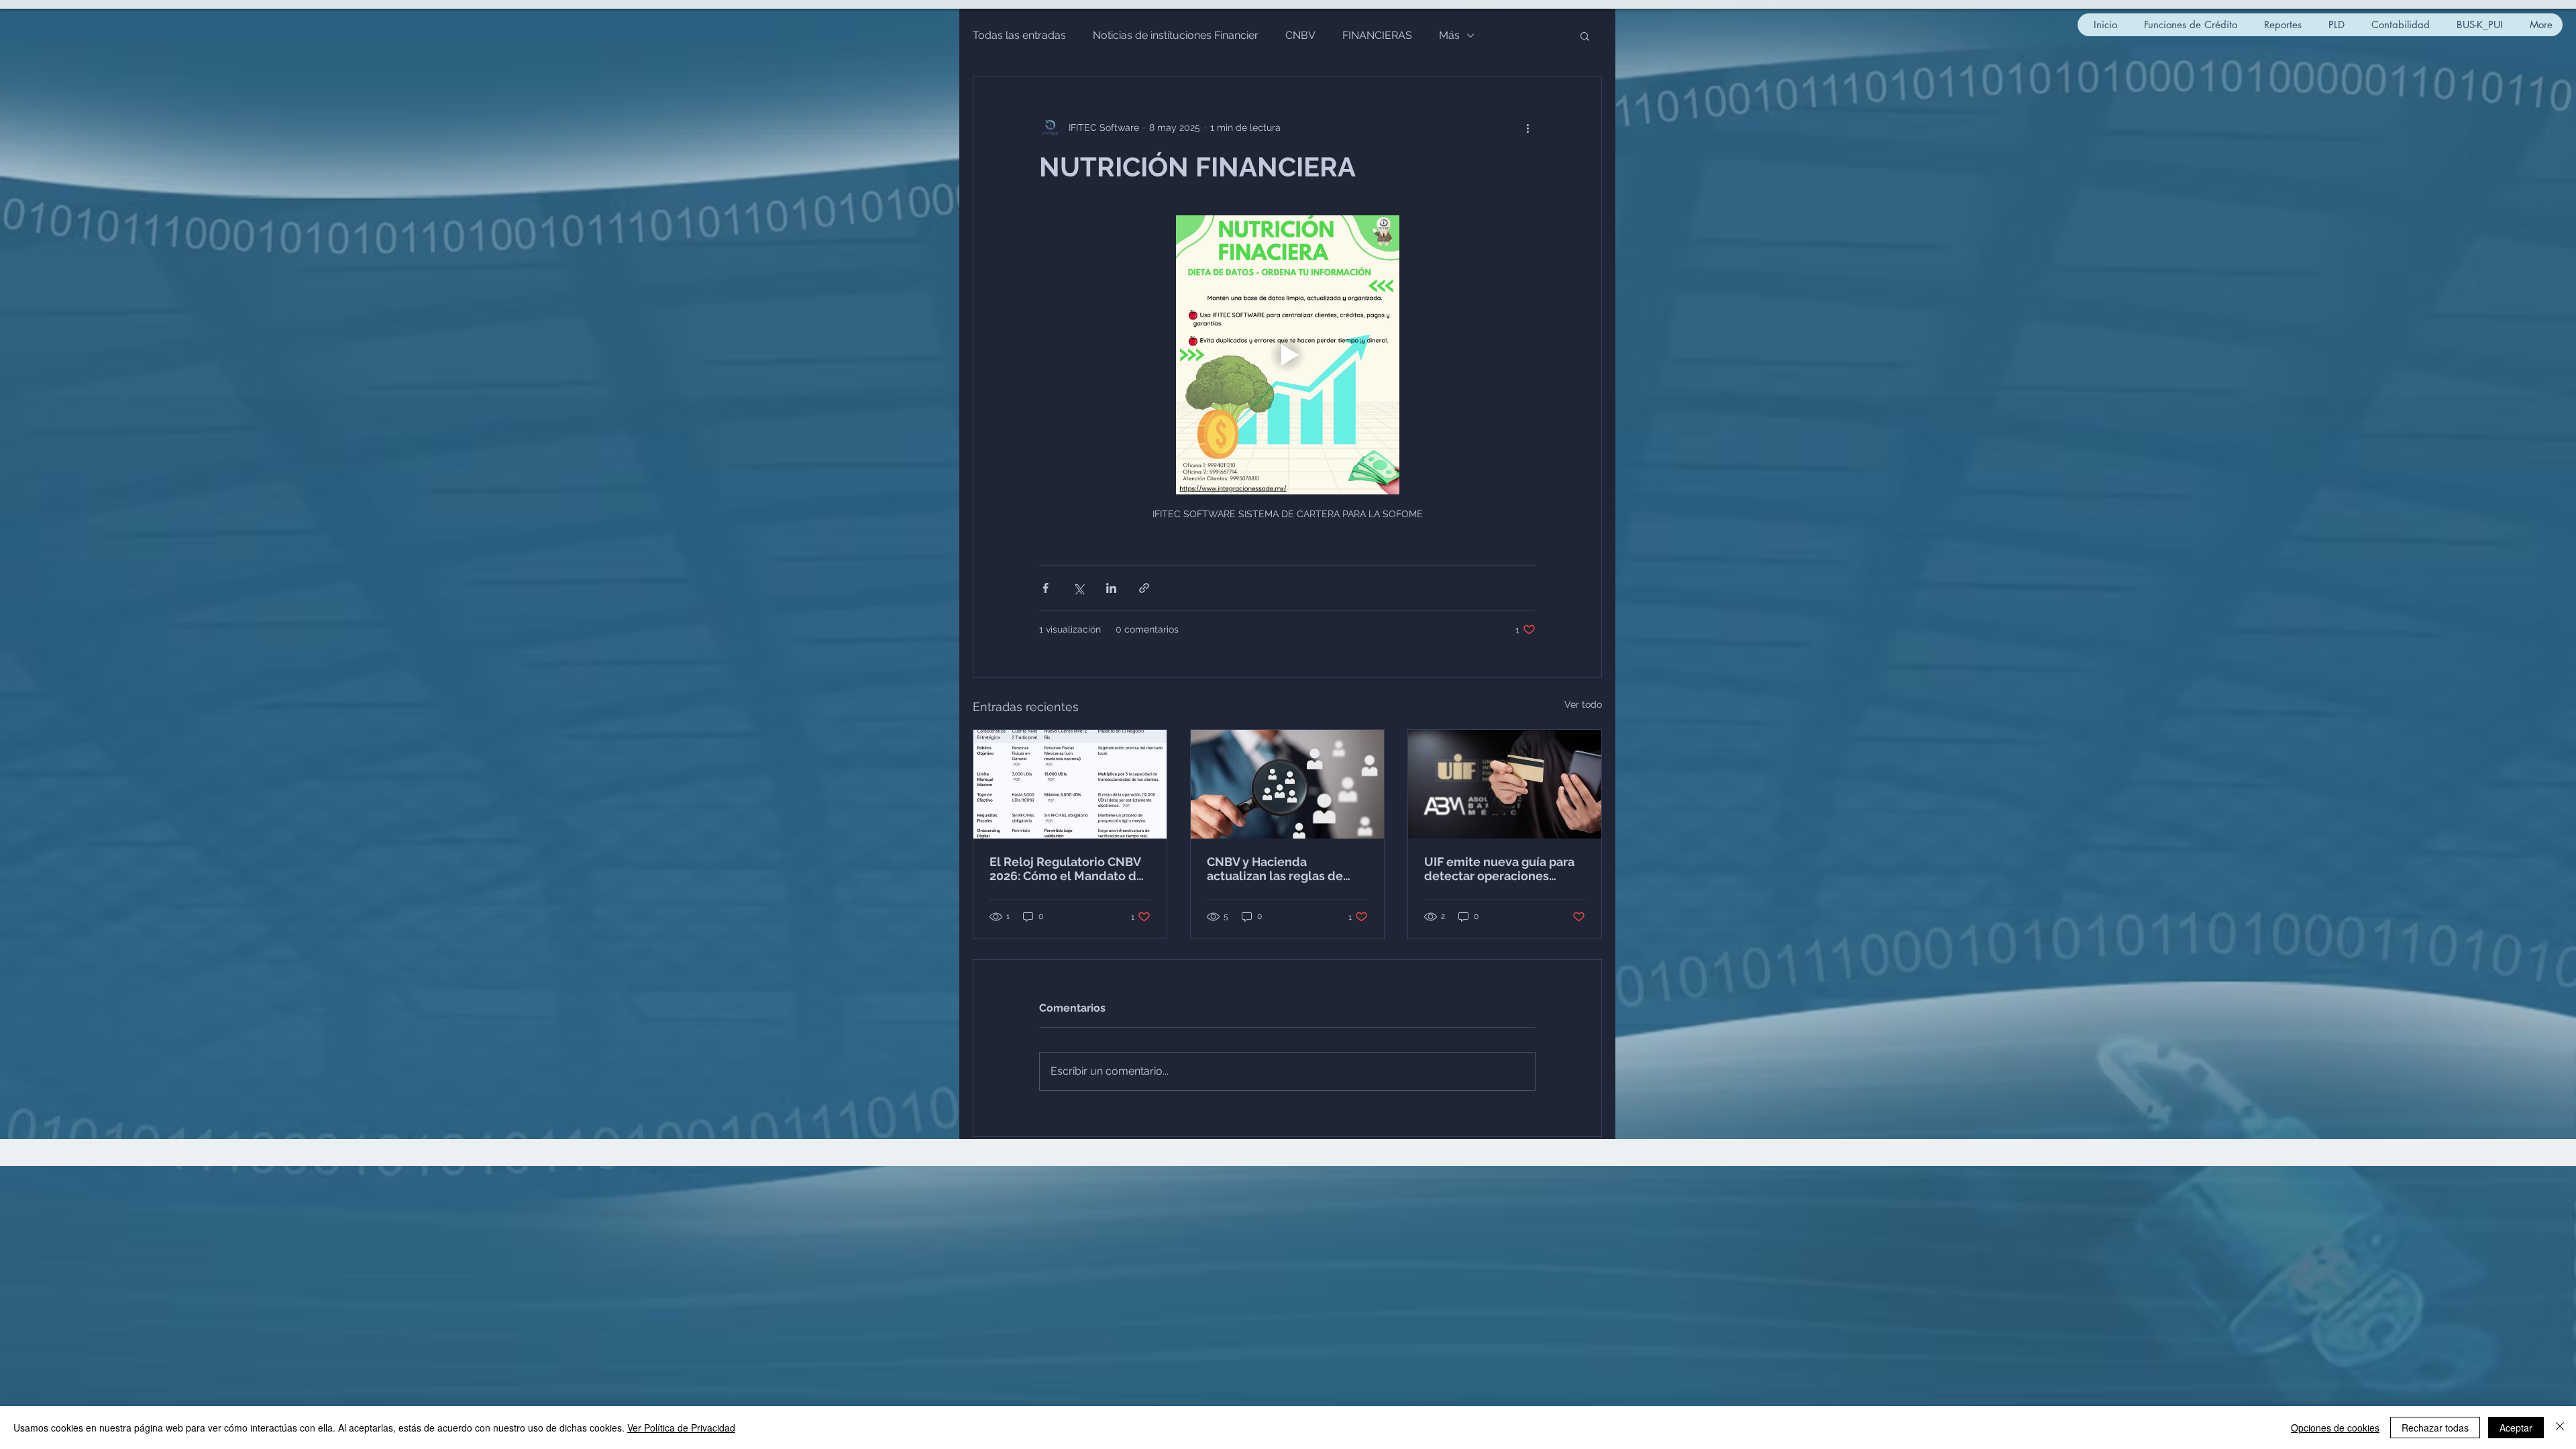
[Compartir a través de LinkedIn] (1111, 588)
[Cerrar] (2560, 1428)
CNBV (1300, 35)
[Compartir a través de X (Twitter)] (1078, 588)
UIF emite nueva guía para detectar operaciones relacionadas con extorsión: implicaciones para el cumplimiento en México (1504, 869)
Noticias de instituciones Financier (1176, 35)
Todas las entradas (1019, 35)
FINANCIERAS (1377, 35)
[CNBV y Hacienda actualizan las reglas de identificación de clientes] (1287, 784)
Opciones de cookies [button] (2335, 1428)
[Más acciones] (1527, 127)
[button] (1585, 36)
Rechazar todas (2435, 1428)
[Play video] (1287, 355)
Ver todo (1583, 704)
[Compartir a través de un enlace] (1144, 588)
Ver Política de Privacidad (681, 1428)
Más (1449, 35)
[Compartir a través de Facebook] (1045, 588)
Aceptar (2516, 1428)
